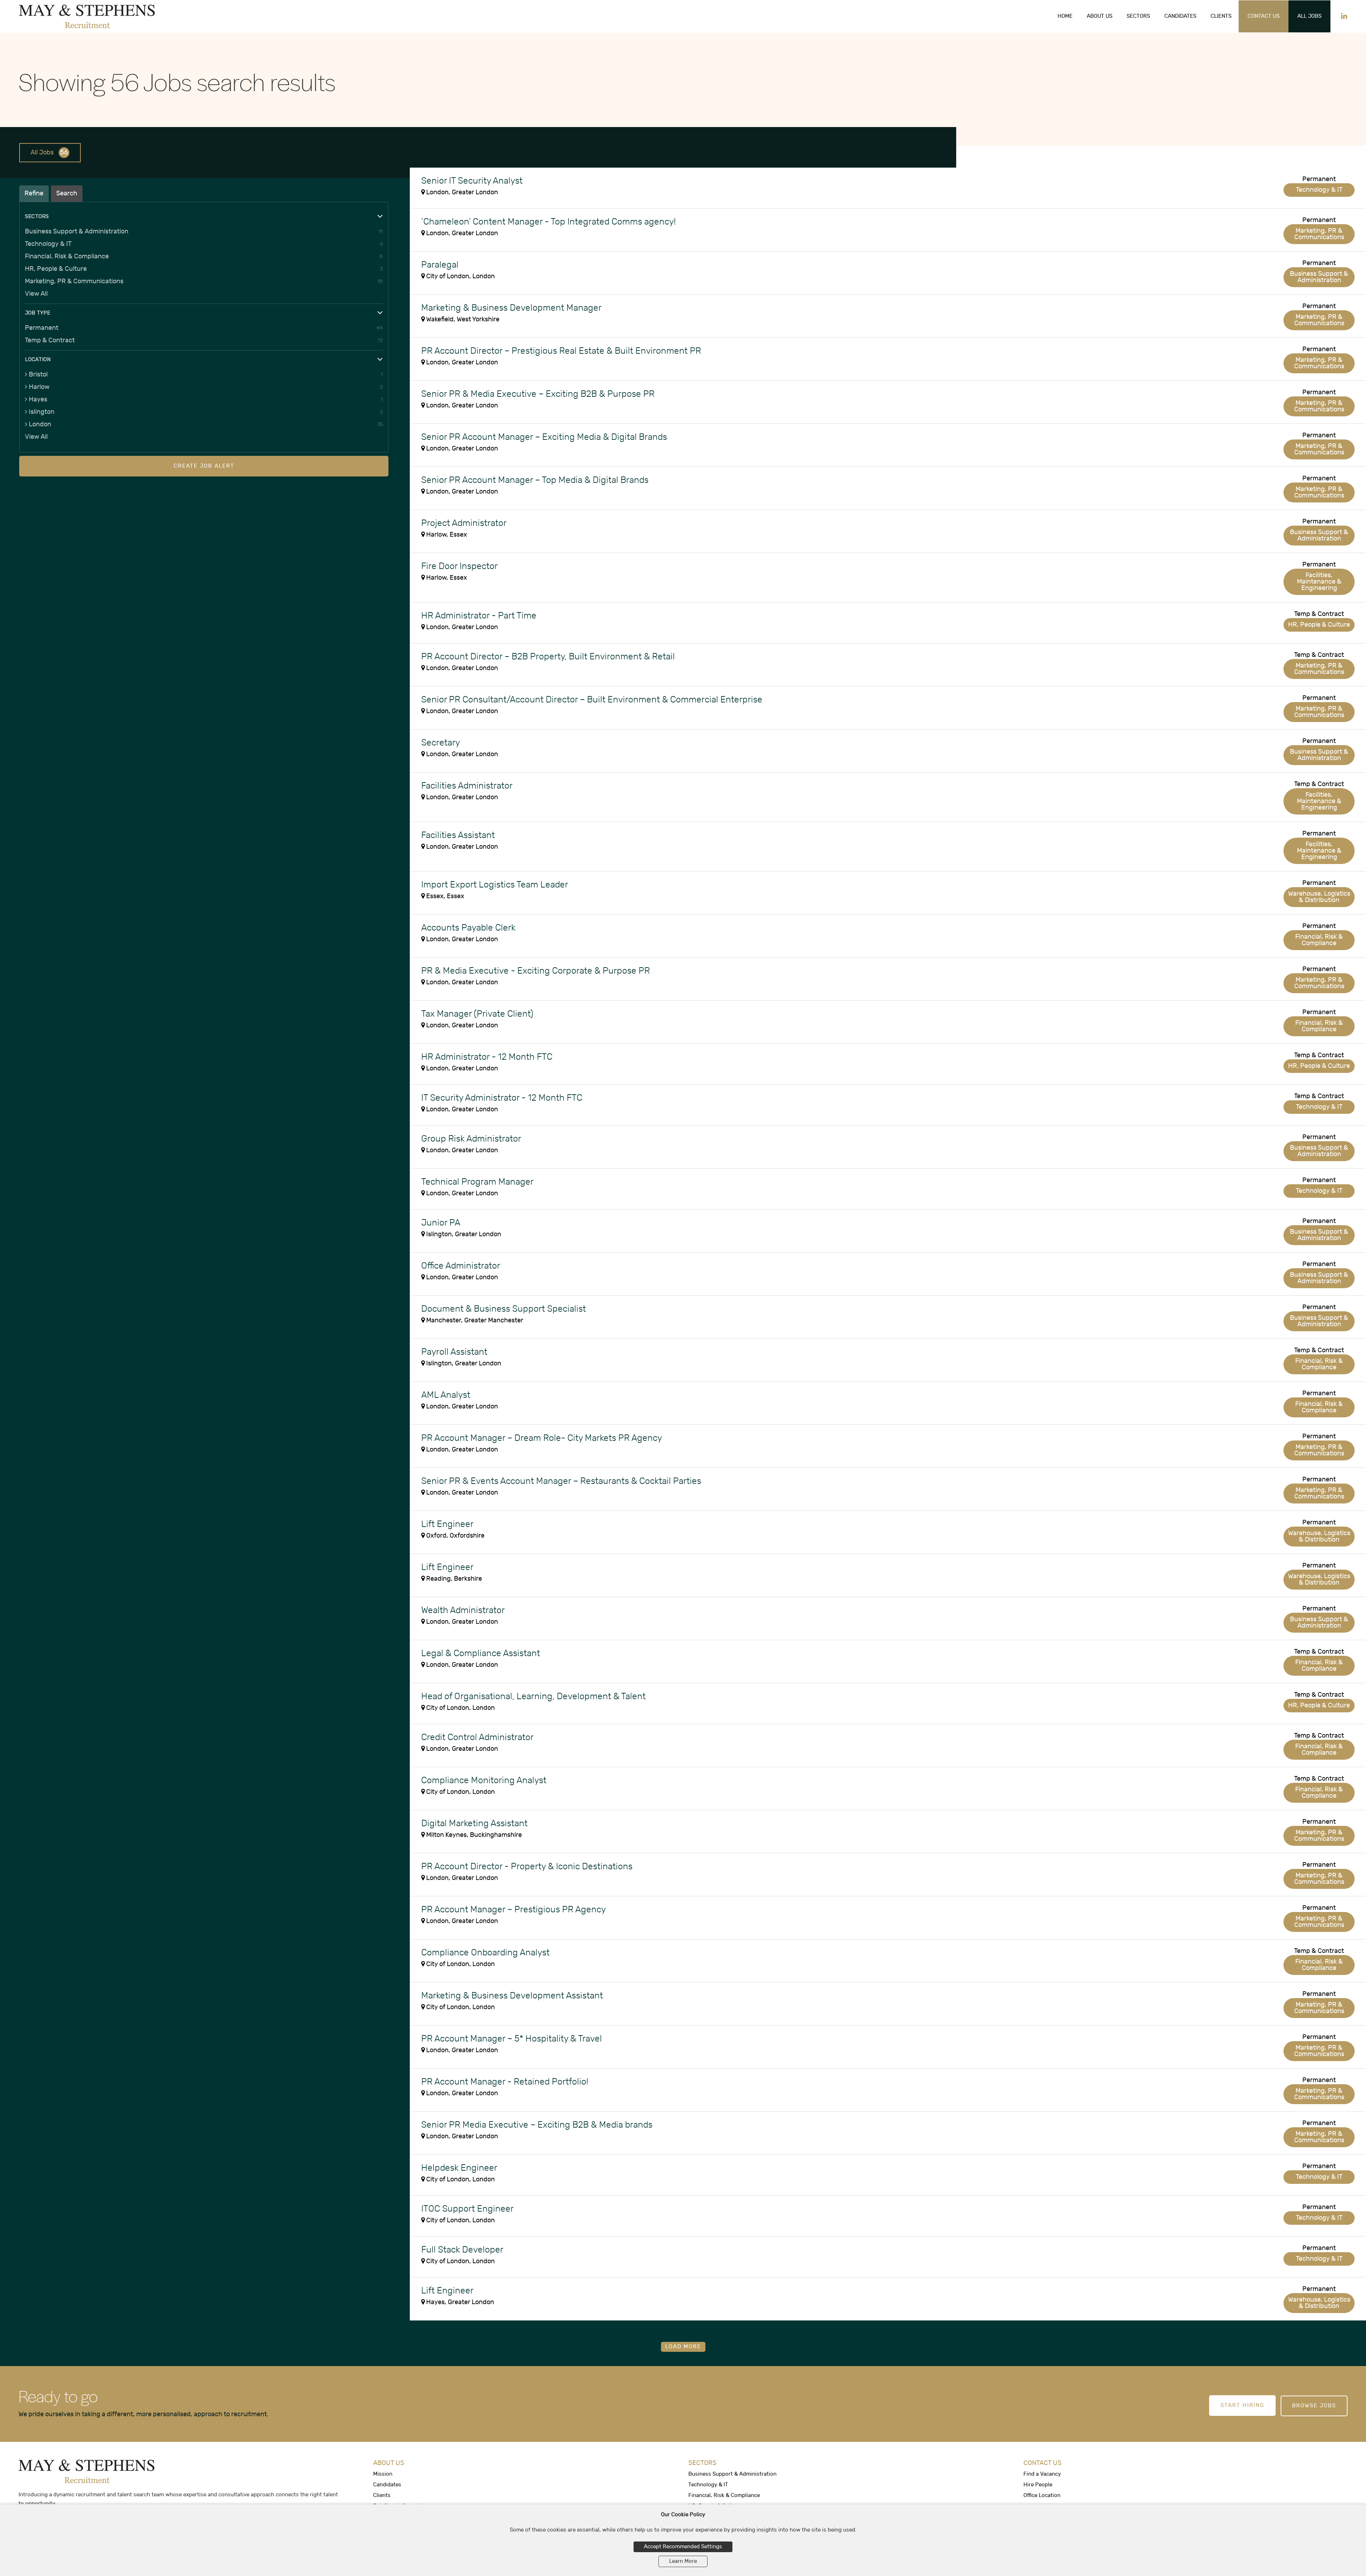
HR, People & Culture (56, 269)
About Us (1100, 16)
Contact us (1264, 16)
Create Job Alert (204, 466)
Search (67, 193)
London (40, 424)
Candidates (1180, 16)
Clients (1221, 16)
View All (36, 294)
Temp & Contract (50, 340)
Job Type (38, 313)
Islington (42, 412)
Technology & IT (48, 244)
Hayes (38, 399)
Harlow (39, 387)
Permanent (42, 328)
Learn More (683, 2561)
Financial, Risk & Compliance (67, 256)
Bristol (38, 375)
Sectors (1138, 16)
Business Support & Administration (77, 231)
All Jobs (1309, 16)
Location (38, 359)
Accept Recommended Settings (683, 2547)
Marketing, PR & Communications (74, 281)
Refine (34, 193)
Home (1065, 16)
